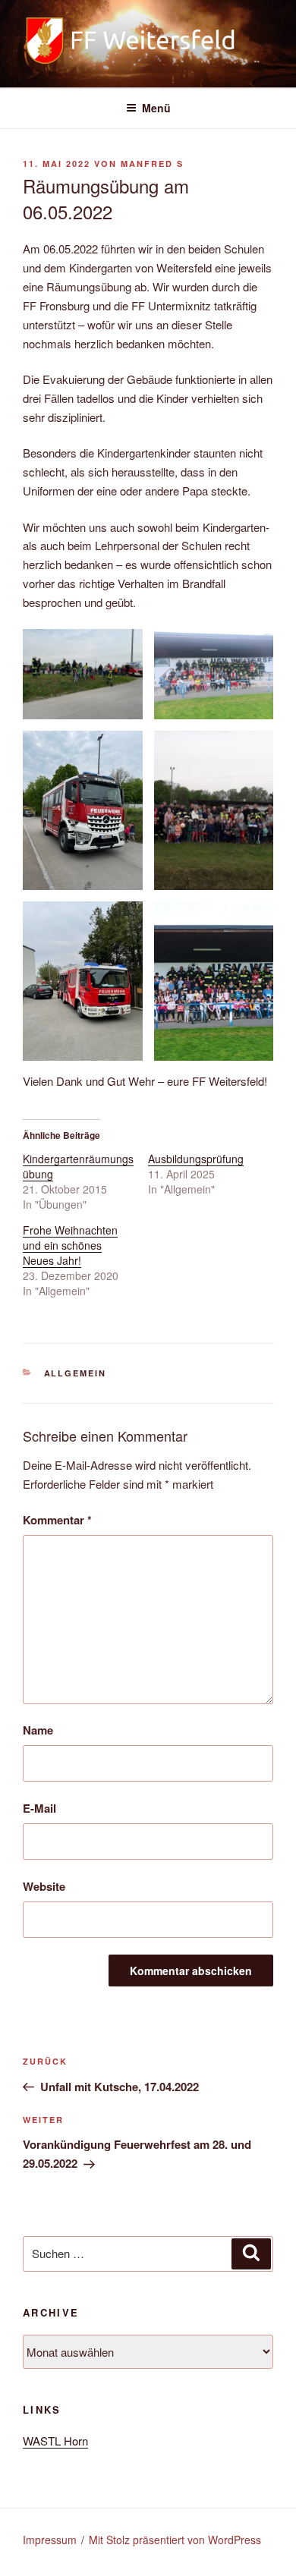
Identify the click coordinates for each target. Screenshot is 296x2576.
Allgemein (76, 1373)
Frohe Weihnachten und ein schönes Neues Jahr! (70, 1245)
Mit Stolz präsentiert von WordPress (175, 2540)
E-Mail (39, 1808)
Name (38, 1730)
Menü (156, 108)
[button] (83, 674)
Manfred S (152, 164)
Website (44, 1886)
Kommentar (57, 1520)
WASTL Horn (55, 2441)
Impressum (50, 2540)
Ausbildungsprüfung (196, 1159)
